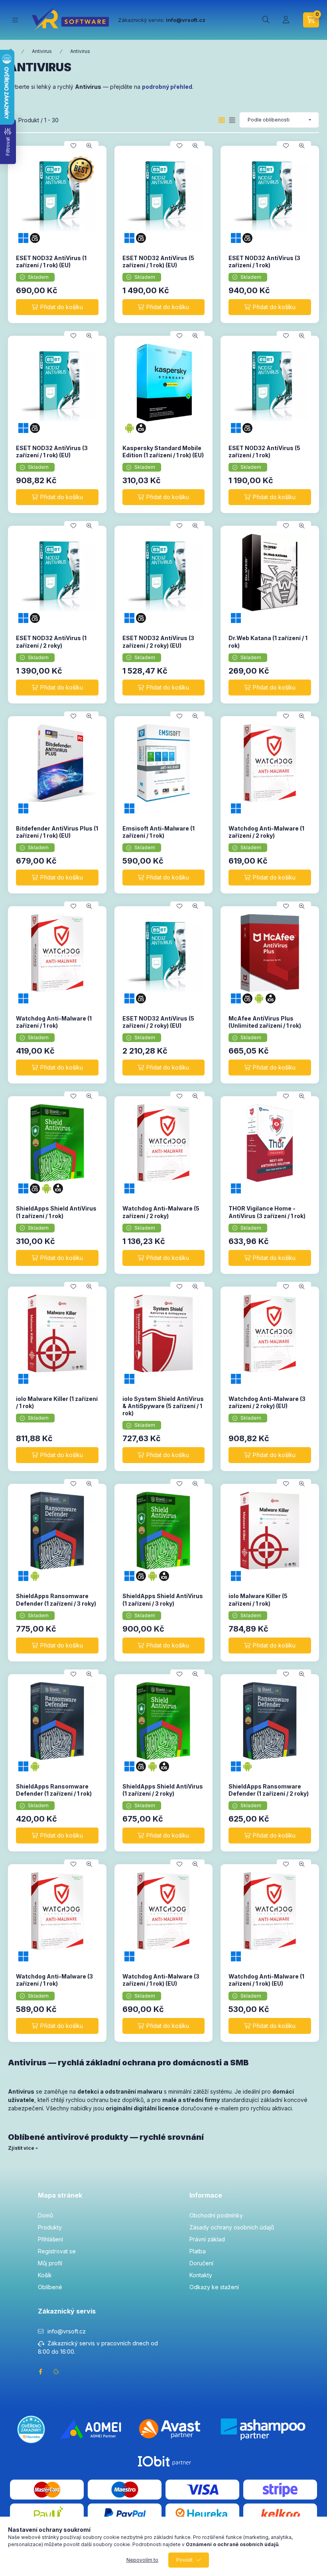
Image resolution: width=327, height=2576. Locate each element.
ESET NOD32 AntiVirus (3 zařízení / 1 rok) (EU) (52, 452)
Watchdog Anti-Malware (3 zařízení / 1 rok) (54, 1980)
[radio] (232, 120)
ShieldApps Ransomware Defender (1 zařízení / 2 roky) (269, 1790)
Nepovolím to (142, 2560)
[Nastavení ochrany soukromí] (56, 2372)
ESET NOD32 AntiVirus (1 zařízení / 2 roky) (51, 642)
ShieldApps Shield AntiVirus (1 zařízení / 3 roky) (163, 1599)
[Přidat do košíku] (57, 307)
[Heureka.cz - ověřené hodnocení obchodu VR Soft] (31, 2428)
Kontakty (201, 2275)
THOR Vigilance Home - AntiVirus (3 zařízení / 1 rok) (267, 1212)
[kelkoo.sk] (280, 2512)
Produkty (50, 2227)
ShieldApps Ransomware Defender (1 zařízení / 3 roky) (56, 1599)
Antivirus (42, 51)
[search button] (266, 20)
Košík (45, 2275)
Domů (45, 2215)
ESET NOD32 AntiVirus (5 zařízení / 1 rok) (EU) (158, 262)
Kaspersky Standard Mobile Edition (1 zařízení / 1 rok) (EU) (163, 452)
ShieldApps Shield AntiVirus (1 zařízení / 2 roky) (163, 1790)
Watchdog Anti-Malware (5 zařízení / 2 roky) (161, 1212)
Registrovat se (57, 2251)
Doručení (201, 2263)
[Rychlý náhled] (89, 146)
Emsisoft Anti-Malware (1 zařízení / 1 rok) (159, 832)
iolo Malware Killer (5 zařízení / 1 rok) (258, 1599)
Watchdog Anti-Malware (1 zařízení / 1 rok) (54, 1022)
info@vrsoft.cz (67, 2331)
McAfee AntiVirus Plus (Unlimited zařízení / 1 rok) (265, 1022)
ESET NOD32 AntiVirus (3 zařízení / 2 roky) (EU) (158, 642)
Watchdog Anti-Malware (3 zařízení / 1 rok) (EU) (161, 1980)
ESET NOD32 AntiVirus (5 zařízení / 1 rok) (264, 452)
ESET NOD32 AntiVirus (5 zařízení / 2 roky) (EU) (158, 1022)
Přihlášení (50, 2239)
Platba (198, 2251)
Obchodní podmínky (216, 2215)
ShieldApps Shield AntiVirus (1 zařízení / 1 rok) (56, 1212)
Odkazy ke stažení (214, 2287)
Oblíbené (50, 2287)
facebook (40, 2372)
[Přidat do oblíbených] (73, 146)
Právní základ (207, 2239)
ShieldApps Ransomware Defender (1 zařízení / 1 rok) (54, 1790)
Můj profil (50, 2263)
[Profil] (286, 20)
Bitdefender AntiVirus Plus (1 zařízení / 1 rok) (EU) (57, 832)
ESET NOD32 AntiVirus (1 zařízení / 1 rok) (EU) (51, 262)
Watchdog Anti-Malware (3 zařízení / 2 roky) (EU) (267, 1402)
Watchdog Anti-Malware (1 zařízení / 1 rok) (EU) (266, 1980)
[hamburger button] (15, 20)
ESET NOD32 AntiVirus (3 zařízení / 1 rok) (264, 262)
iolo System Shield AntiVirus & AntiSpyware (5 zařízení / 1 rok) (163, 1406)
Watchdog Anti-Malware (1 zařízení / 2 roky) (266, 832)
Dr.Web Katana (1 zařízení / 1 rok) (268, 642)
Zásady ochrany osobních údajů (232, 2227)
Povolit (184, 2560)
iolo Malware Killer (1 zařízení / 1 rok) (57, 1402)
